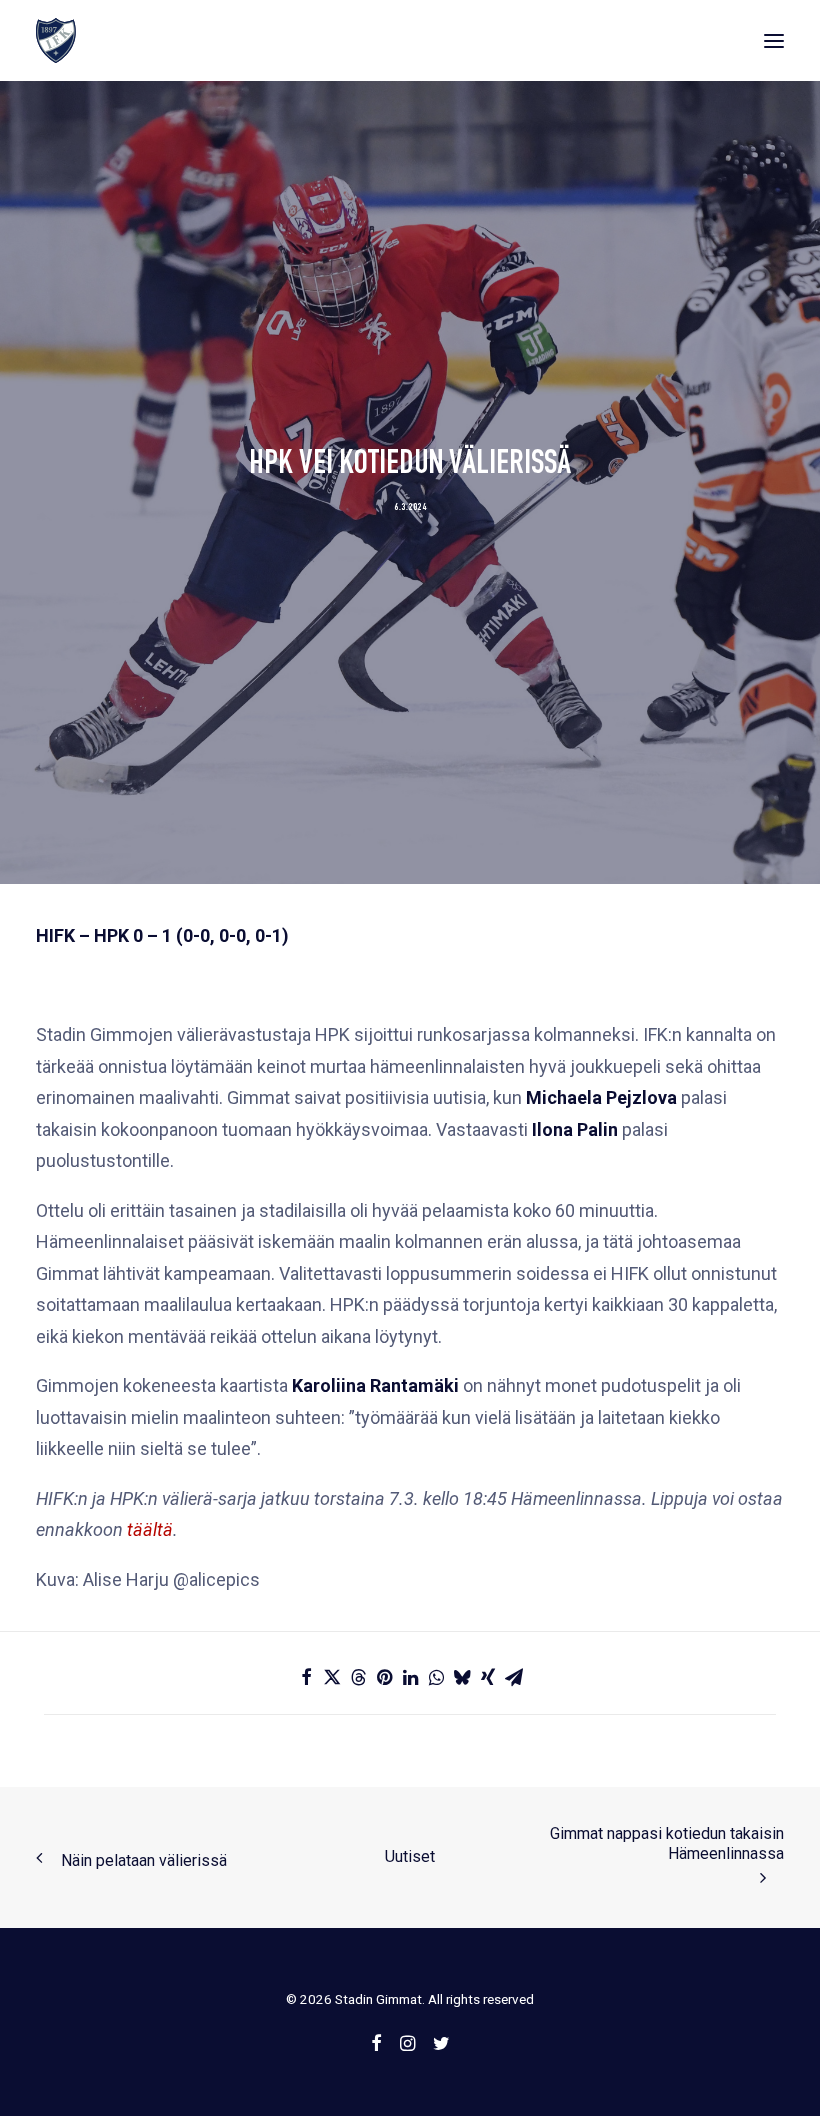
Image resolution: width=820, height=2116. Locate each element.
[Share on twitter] (332, 1677)
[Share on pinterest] (384, 1677)
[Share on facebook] (306, 1677)
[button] (774, 40)
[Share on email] (514, 1677)
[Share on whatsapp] (436, 1677)
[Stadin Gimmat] (56, 40)
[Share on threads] (358, 1677)
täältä (150, 1529)
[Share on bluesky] (462, 1677)
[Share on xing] (488, 1677)
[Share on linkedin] (410, 1677)
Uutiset (410, 1856)
